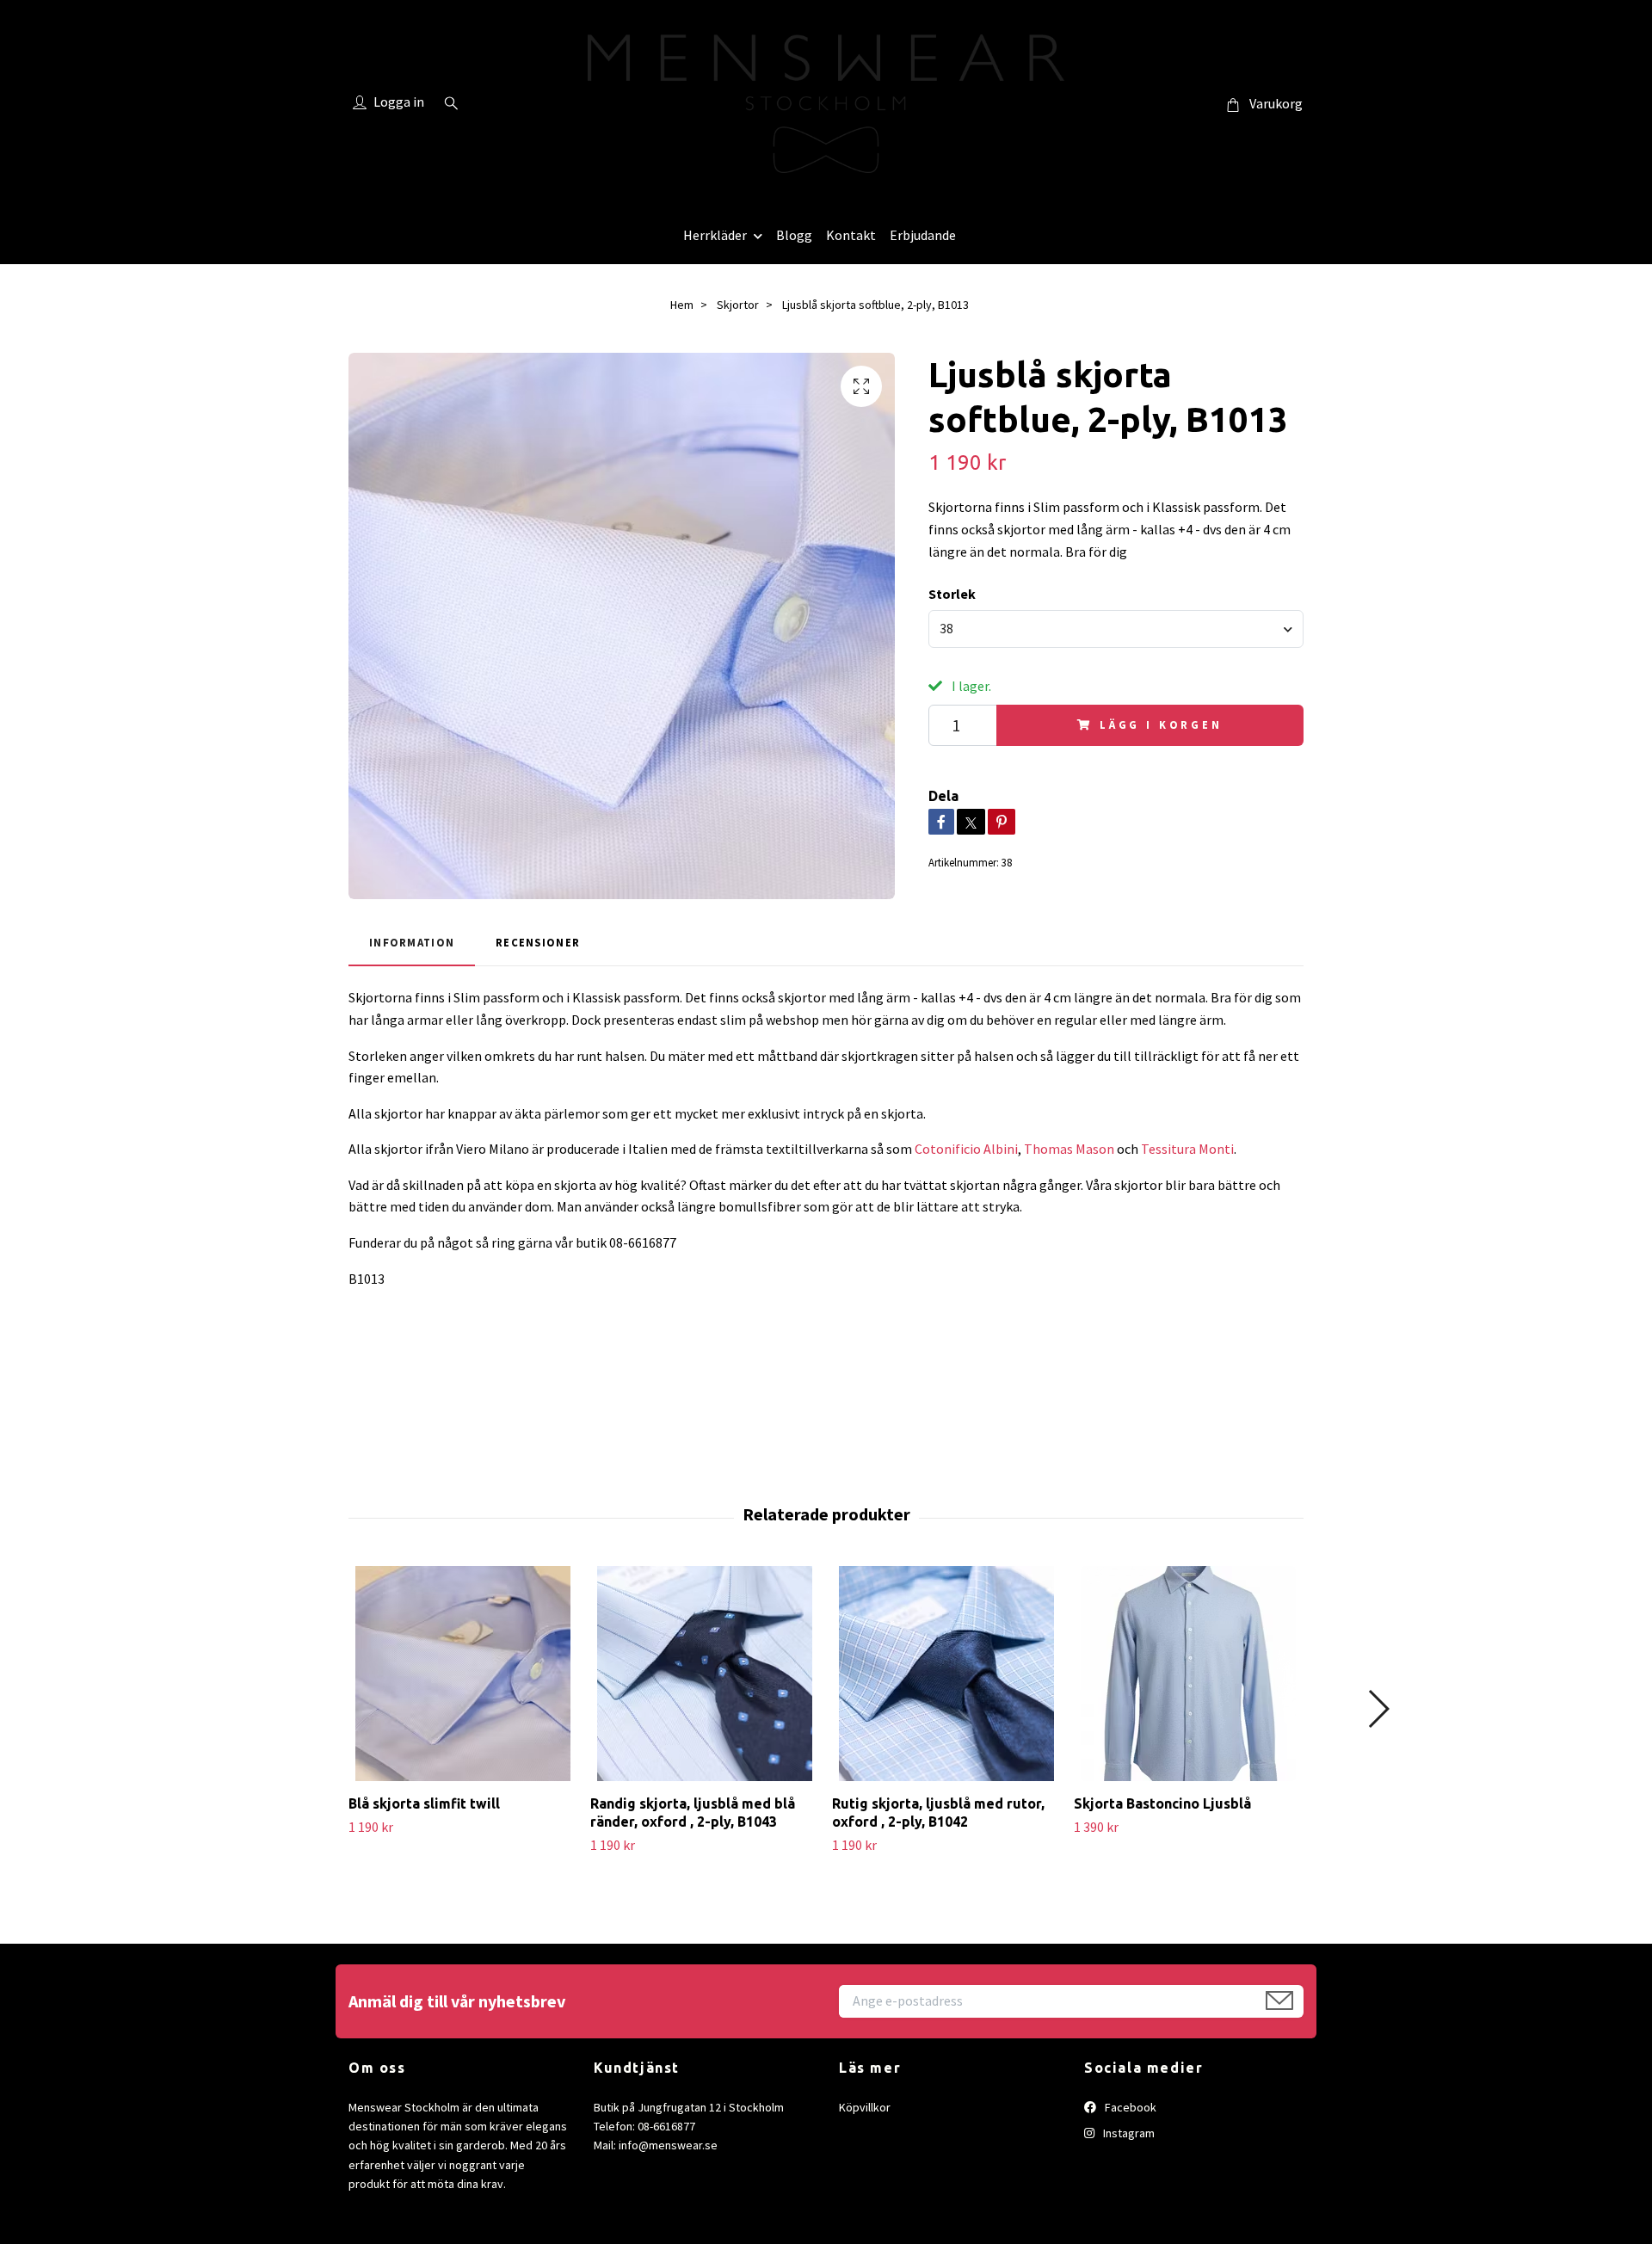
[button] (1378, 1709)
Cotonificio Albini (966, 1149)
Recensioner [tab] (538, 942)
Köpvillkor (865, 2107)
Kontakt (851, 235)
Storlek (952, 594)
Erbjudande (923, 235)
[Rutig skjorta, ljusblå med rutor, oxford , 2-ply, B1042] (946, 1674)
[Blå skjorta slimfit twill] (463, 1674)
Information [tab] (412, 942)
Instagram (1128, 2133)
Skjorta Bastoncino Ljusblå (1162, 1803)
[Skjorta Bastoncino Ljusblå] (1188, 1674)
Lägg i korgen (1161, 724)
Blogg (794, 235)
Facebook (1129, 2107)
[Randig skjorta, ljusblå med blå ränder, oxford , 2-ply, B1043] (705, 1674)
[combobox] (1116, 629)
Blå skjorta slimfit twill (424, 1803)
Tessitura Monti (1187, 1149)
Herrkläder (715, 235)
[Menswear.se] (826, 104)
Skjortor (738, 305)
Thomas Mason (1069, 1149)
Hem (682, 305)
